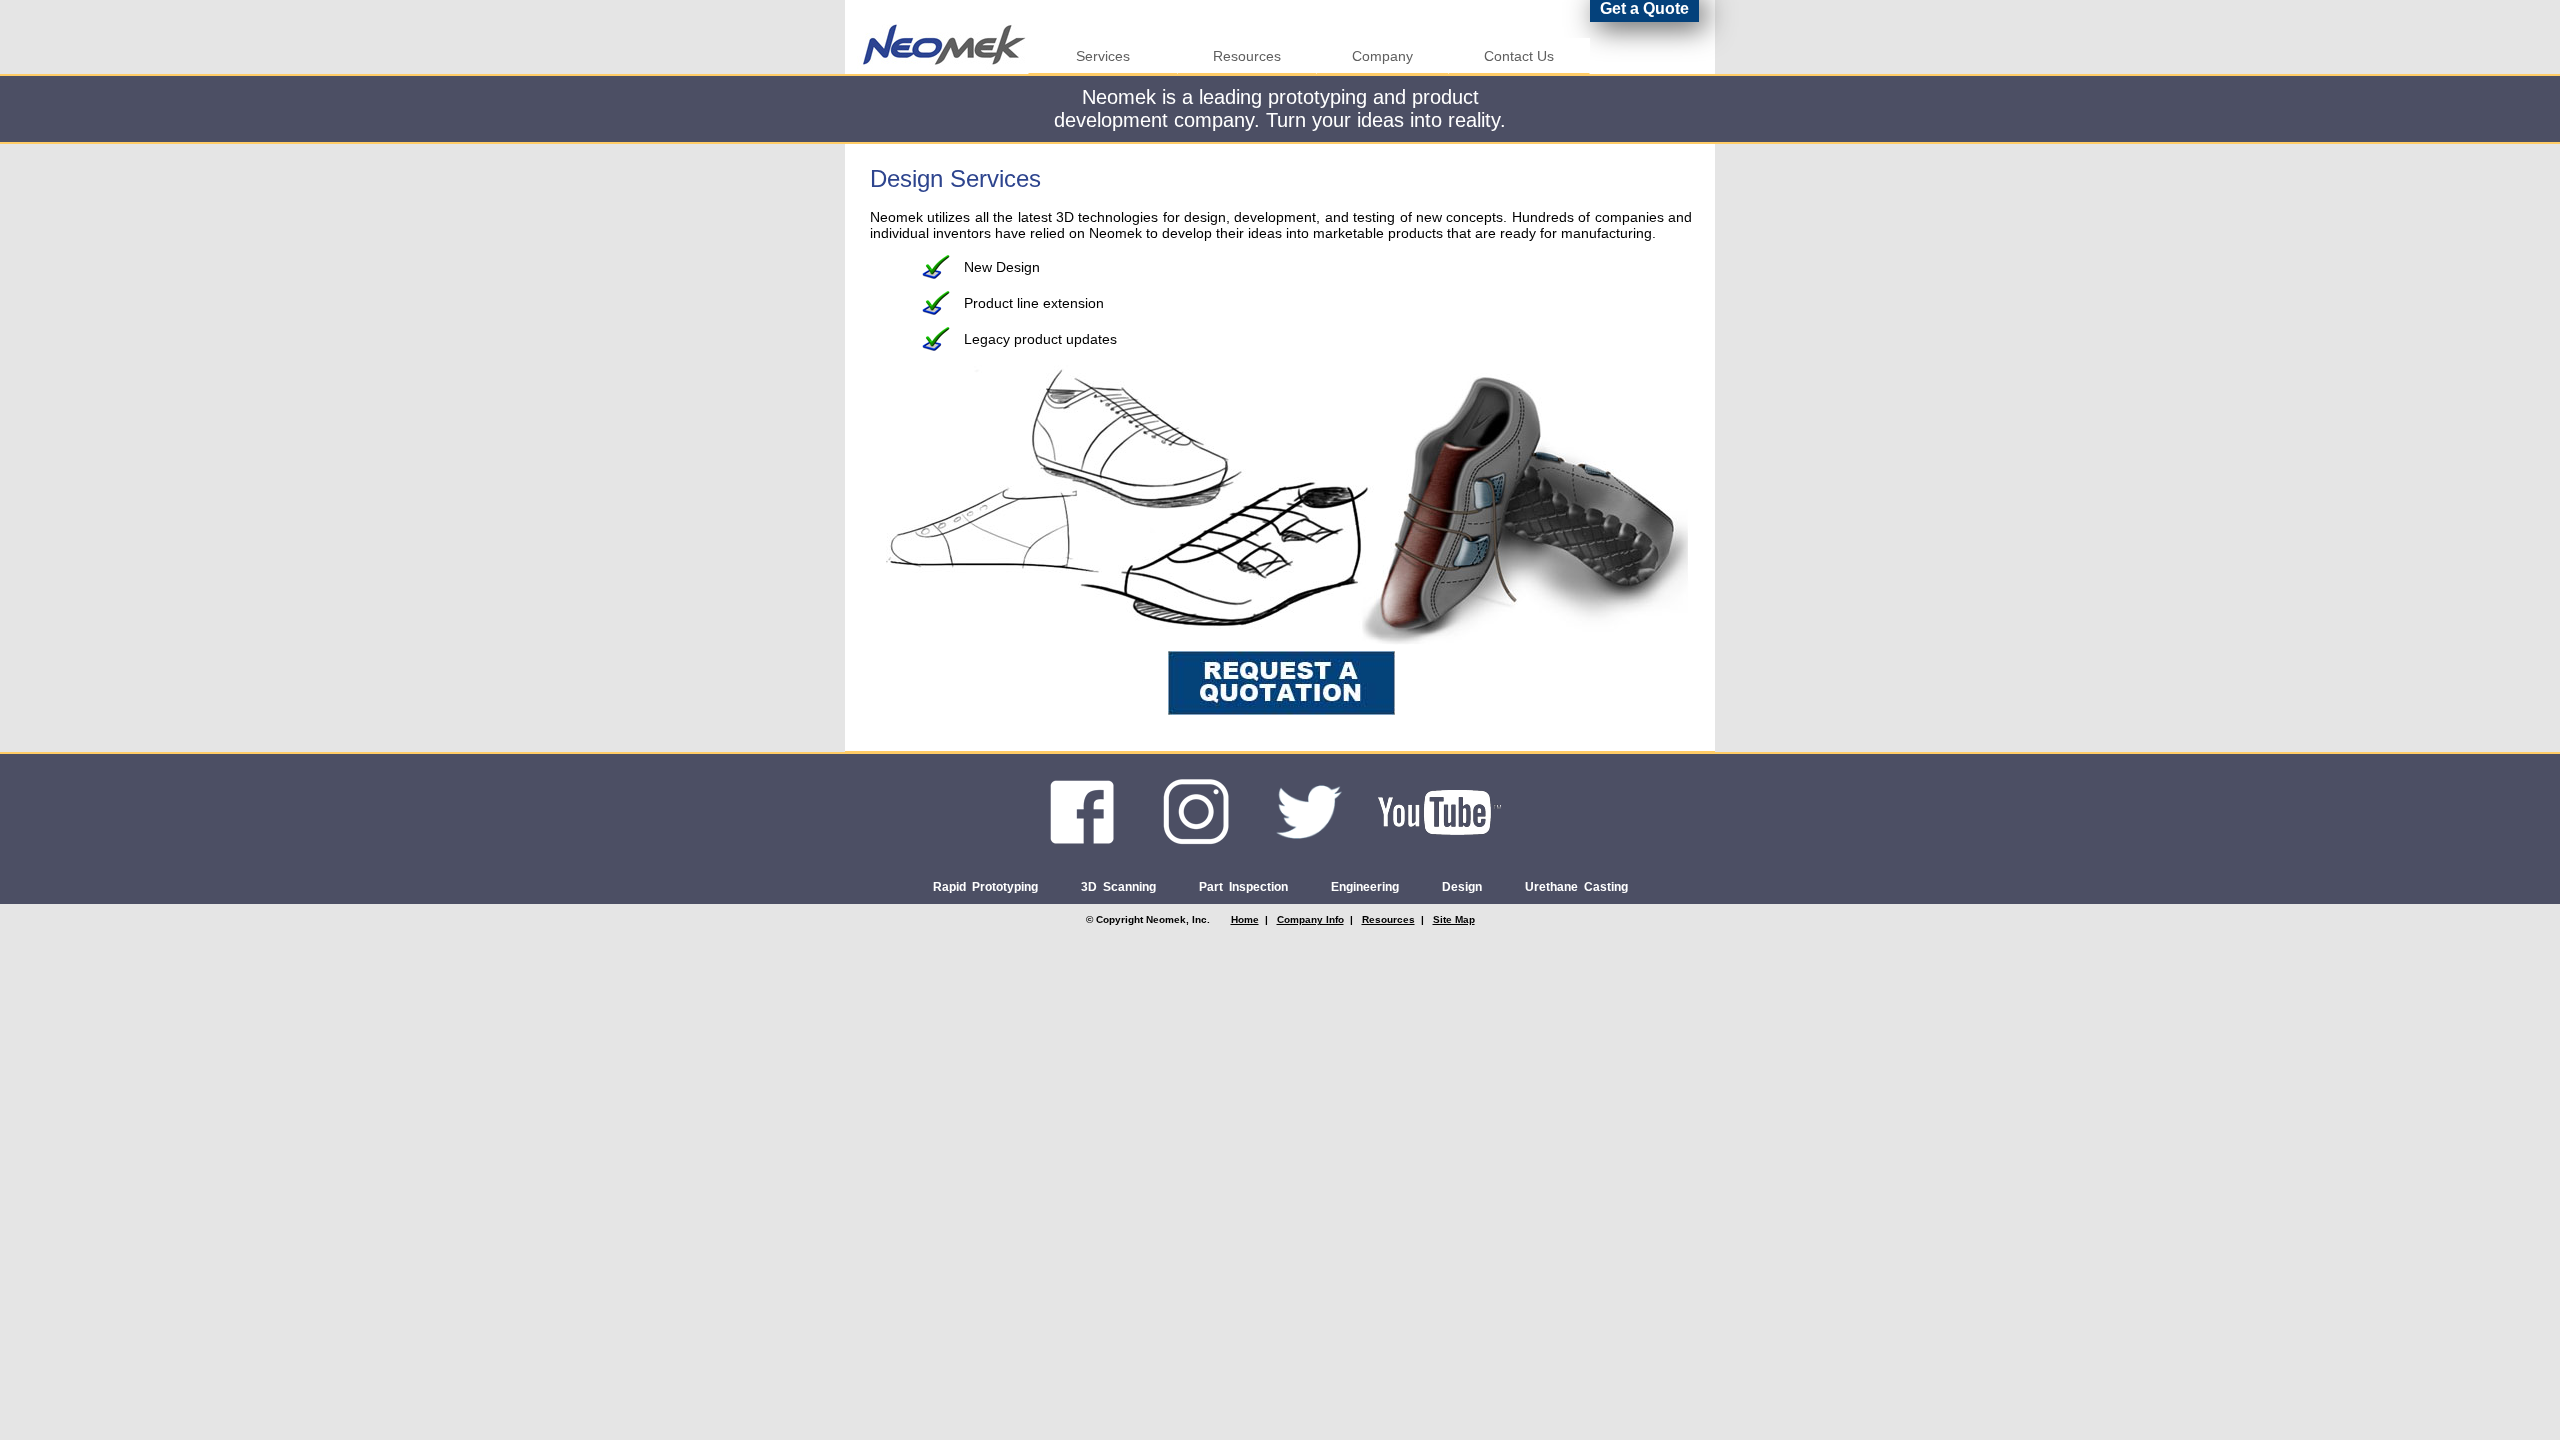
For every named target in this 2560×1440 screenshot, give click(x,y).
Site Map (1454, 919)
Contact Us (1519, 56)
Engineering (1365, 887)
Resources (1247, 56)
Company (1382, 56)
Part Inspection (1243, 887)
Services (1103, 56)
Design (1462, 887)
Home (1245, 919)
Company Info (1310, 919)
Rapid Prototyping (985, 887)
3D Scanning (1118, 887)
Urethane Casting (1576, 887)
